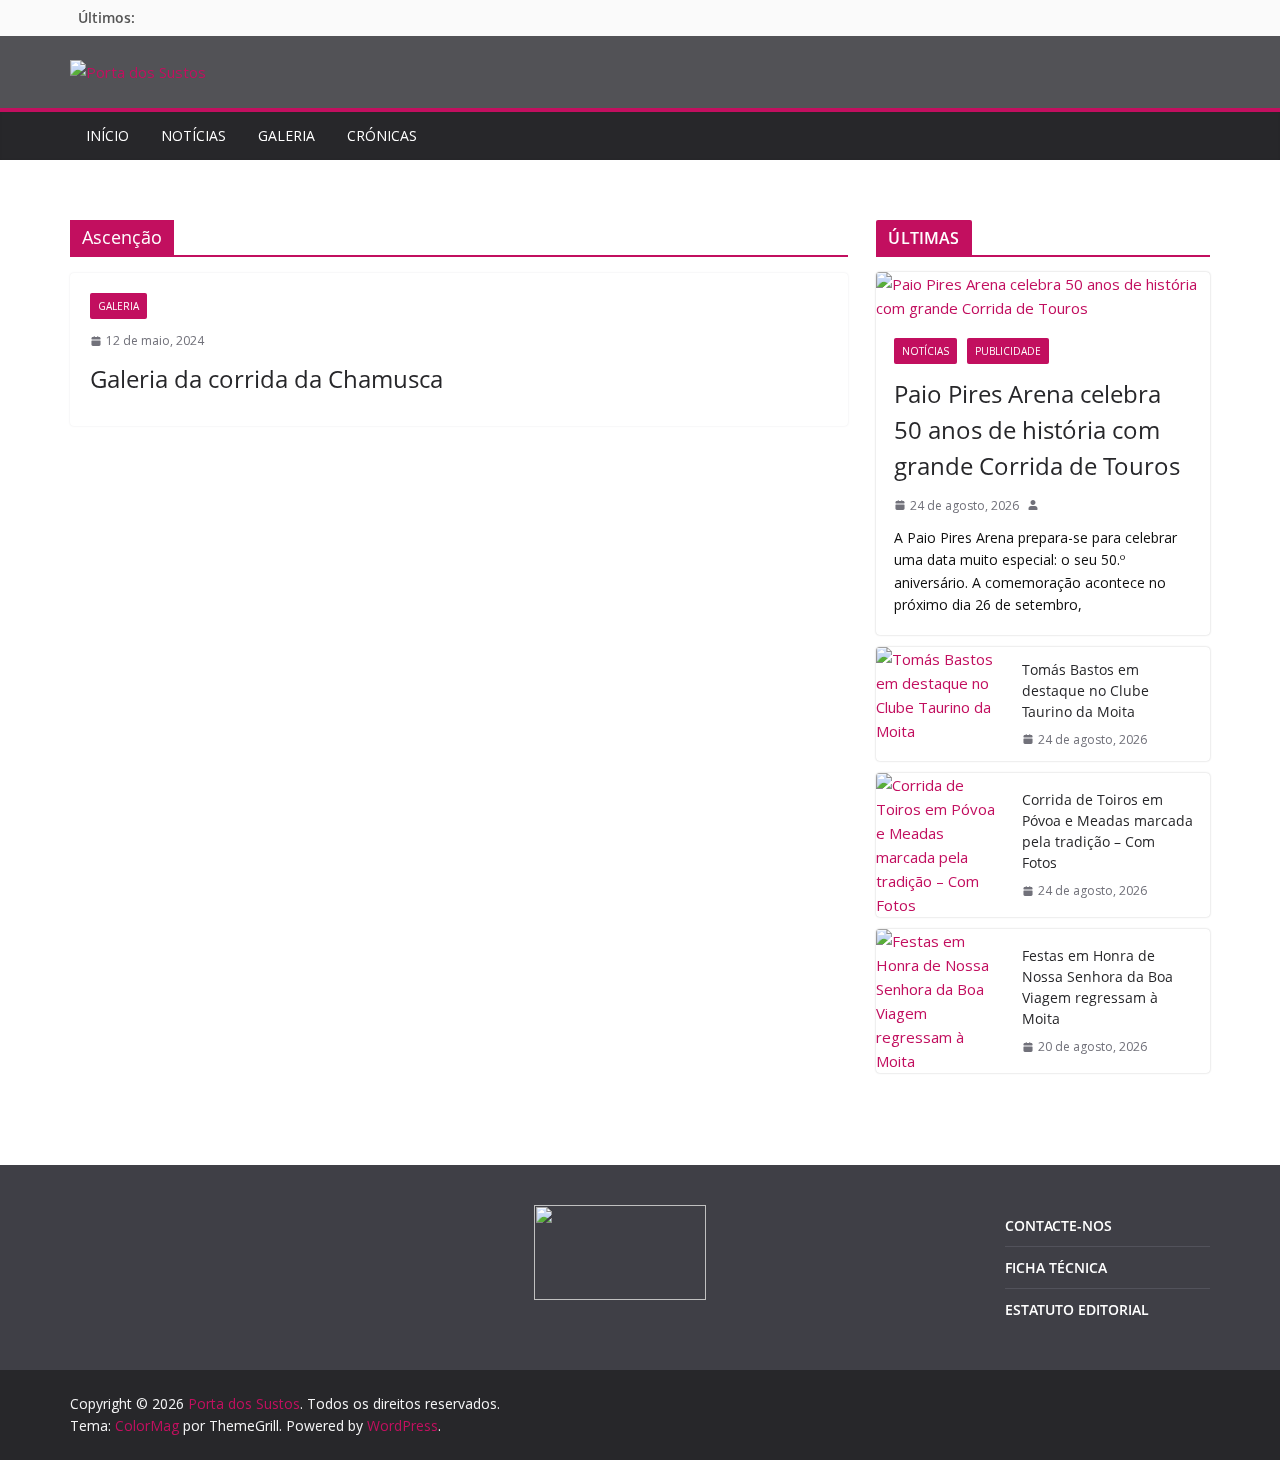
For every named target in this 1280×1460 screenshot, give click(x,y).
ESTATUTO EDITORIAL (1077, 1309)
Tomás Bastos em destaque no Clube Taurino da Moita (1085, 690)
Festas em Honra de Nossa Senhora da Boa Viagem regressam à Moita (1097, 987)
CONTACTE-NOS (1058, 1225)
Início (107, 135)
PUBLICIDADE (1008, 351)
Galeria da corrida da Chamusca (266, 378)
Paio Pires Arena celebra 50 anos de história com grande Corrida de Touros (1037, 429)
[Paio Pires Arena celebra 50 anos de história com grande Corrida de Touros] (1043, 296)
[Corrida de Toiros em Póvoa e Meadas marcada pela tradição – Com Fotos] (941, 845)
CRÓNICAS (382, 135)
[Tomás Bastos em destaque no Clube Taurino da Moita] (941, 704)
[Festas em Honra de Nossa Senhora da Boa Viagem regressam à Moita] (941, 1001)
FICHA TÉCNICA (1056, 1267)
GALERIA (286, 135)
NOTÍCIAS (193, 135)
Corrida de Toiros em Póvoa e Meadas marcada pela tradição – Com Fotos (1107, 831)
